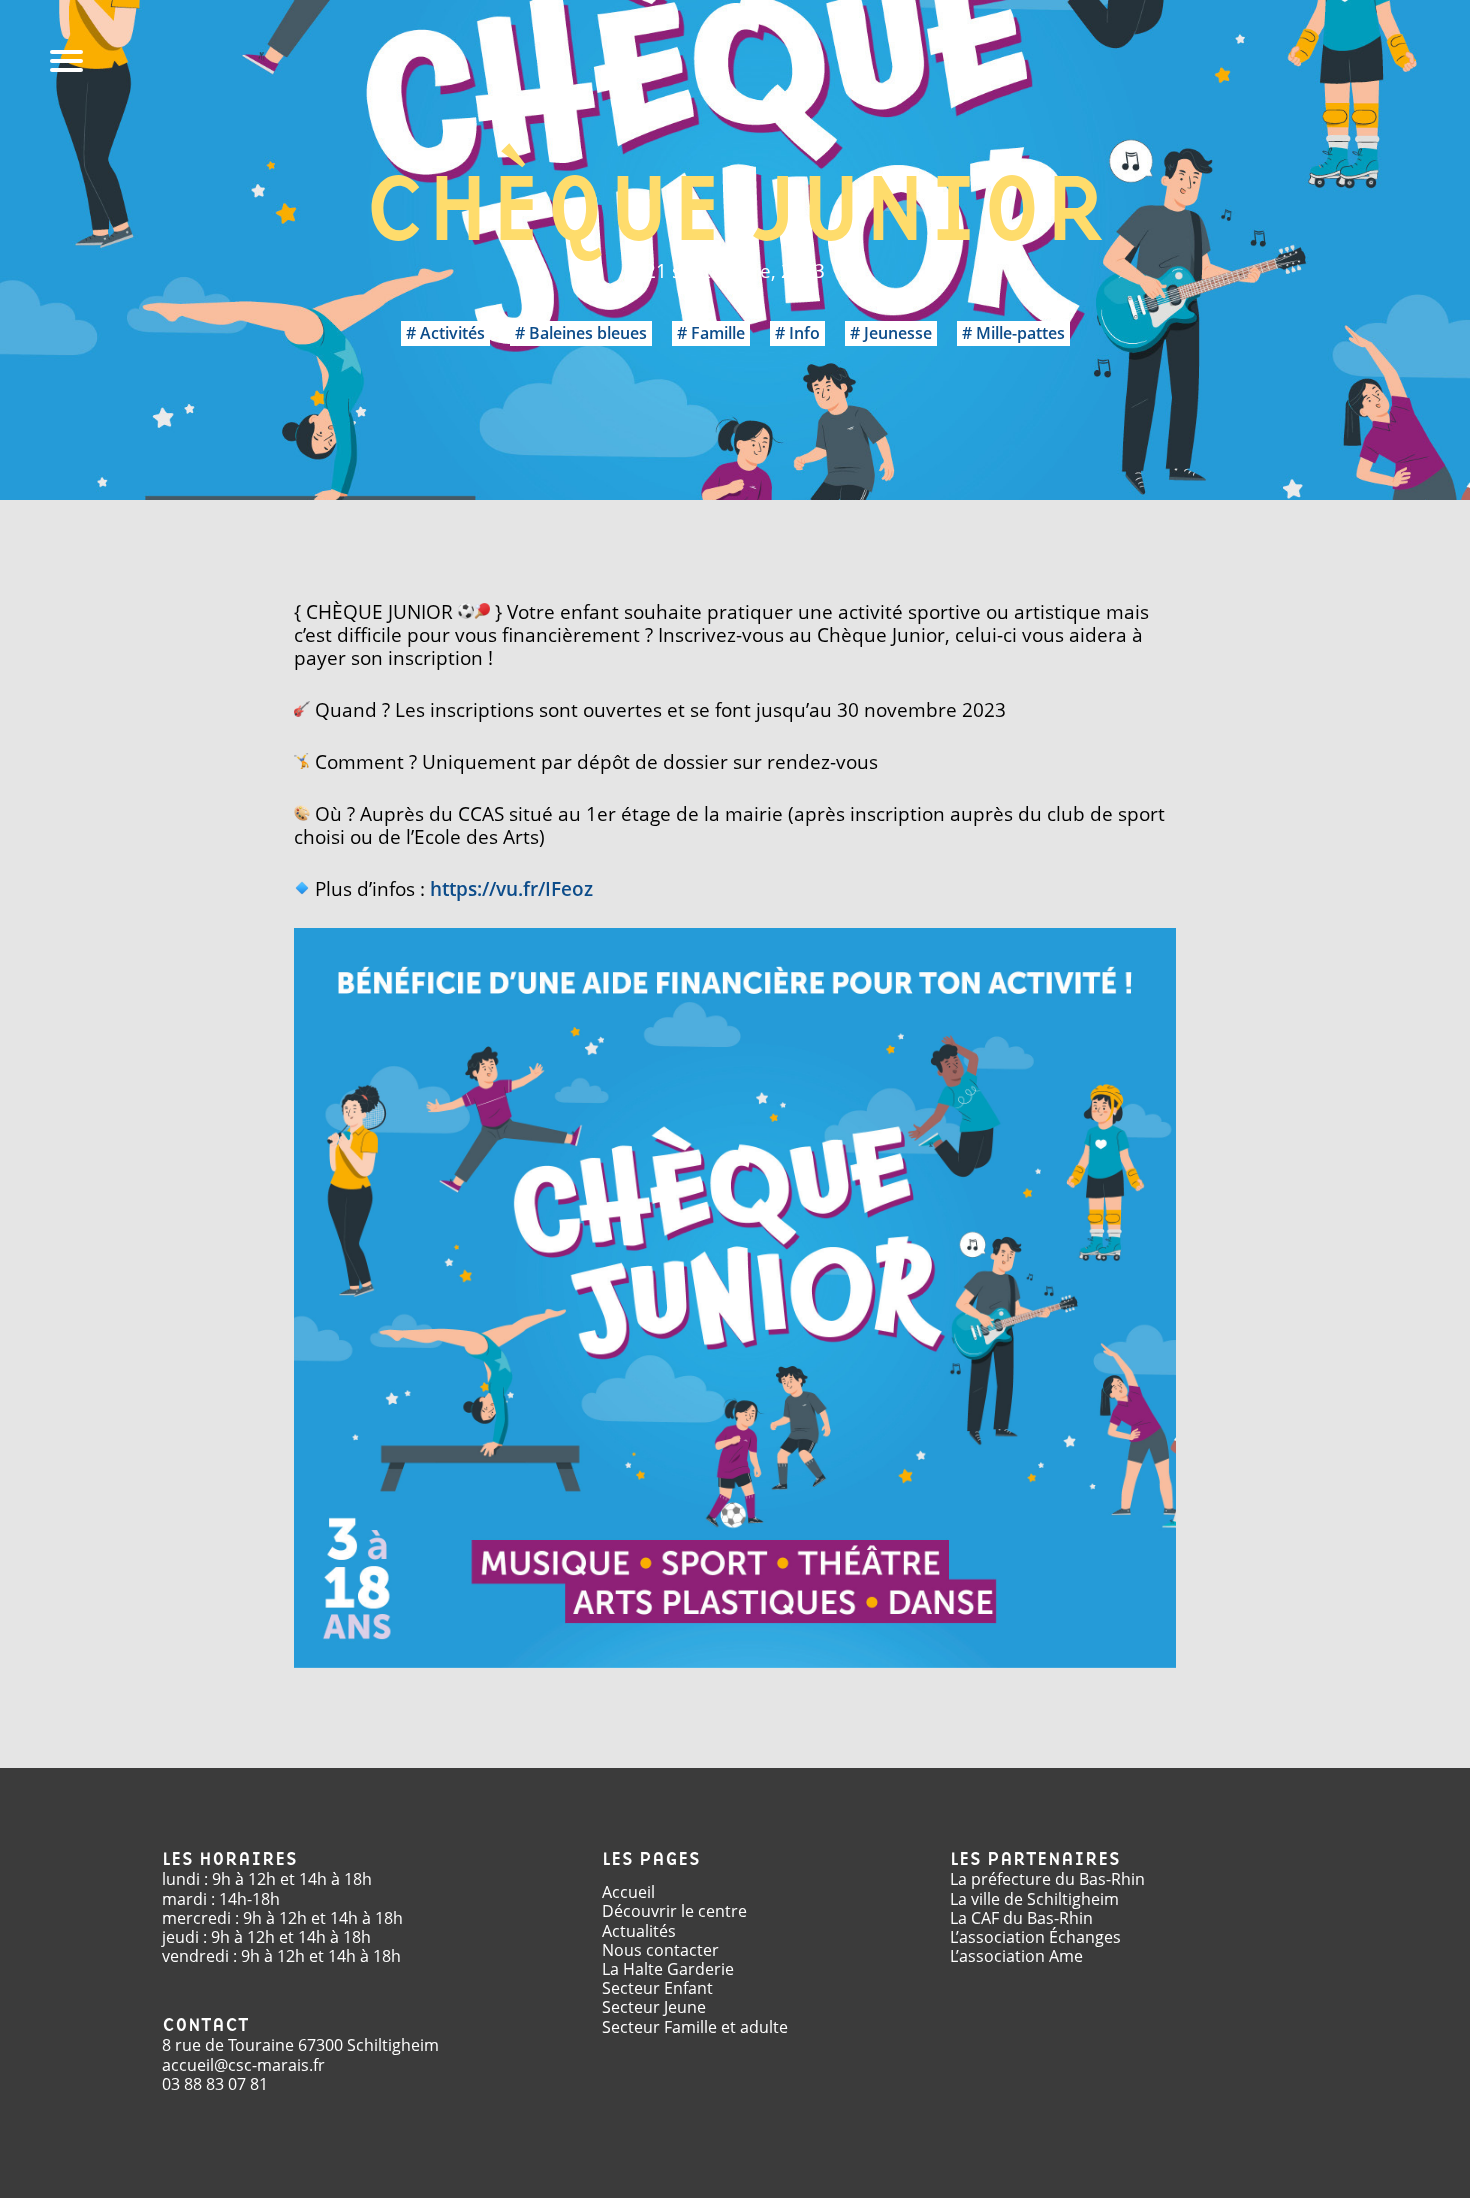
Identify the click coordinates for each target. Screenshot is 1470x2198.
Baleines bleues (588, 333)
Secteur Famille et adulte (695, 2027)
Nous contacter (660, 1950)
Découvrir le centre (674, 1911)
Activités (452, 333)
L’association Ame (1016, 1956)
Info (804, 333)
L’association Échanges (1035, 1937)
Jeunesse (898, 333)
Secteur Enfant (657, 1988)
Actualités (639, 1931)
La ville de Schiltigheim (1034, 1899)
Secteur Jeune (654, 2007)
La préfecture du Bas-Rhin (1047, 1879)
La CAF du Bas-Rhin (1021, 1918)
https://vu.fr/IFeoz (511, 888)
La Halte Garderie (668, 1969)
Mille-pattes (1020, 333)
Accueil (628, 1892)
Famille (718, 333)
